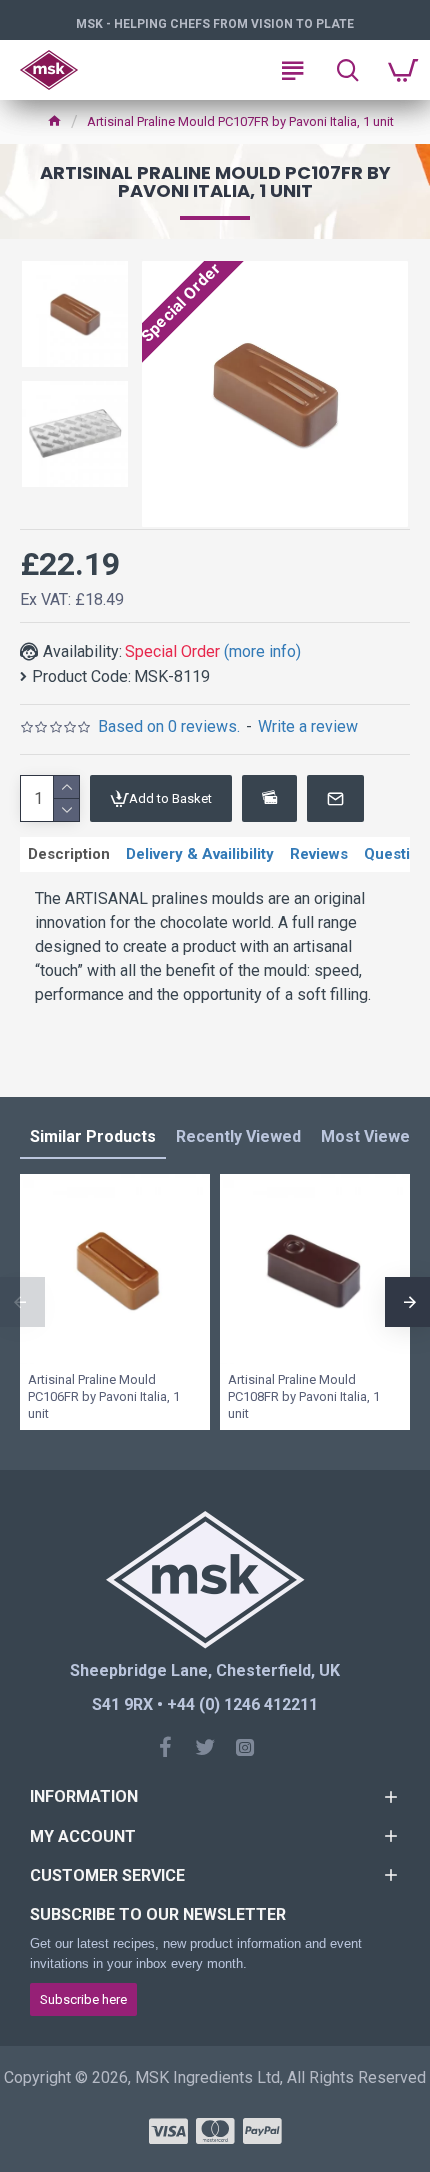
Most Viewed (370, 1136)
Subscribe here (83, 1999)
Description (69, 854)
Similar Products (93, 1136)
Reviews (319, 854)
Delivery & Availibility (200, 854)
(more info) (262, 651)
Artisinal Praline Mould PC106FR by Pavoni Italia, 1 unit (104, 1396)
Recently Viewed (238, 1136)
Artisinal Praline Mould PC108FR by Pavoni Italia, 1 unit (304, 1396)
